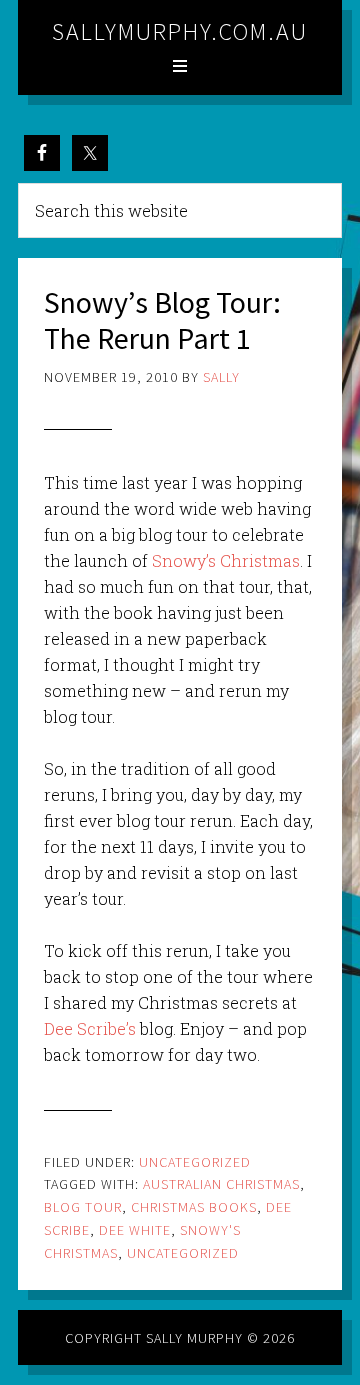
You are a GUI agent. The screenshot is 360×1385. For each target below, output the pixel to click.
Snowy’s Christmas (226, 560)
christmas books (194, 1207)
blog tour (83, 1207)
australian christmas (221, 1184)
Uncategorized (195, 1162)
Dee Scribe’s (90, 1028)
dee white (135, 1230)
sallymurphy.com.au (180, 31)
